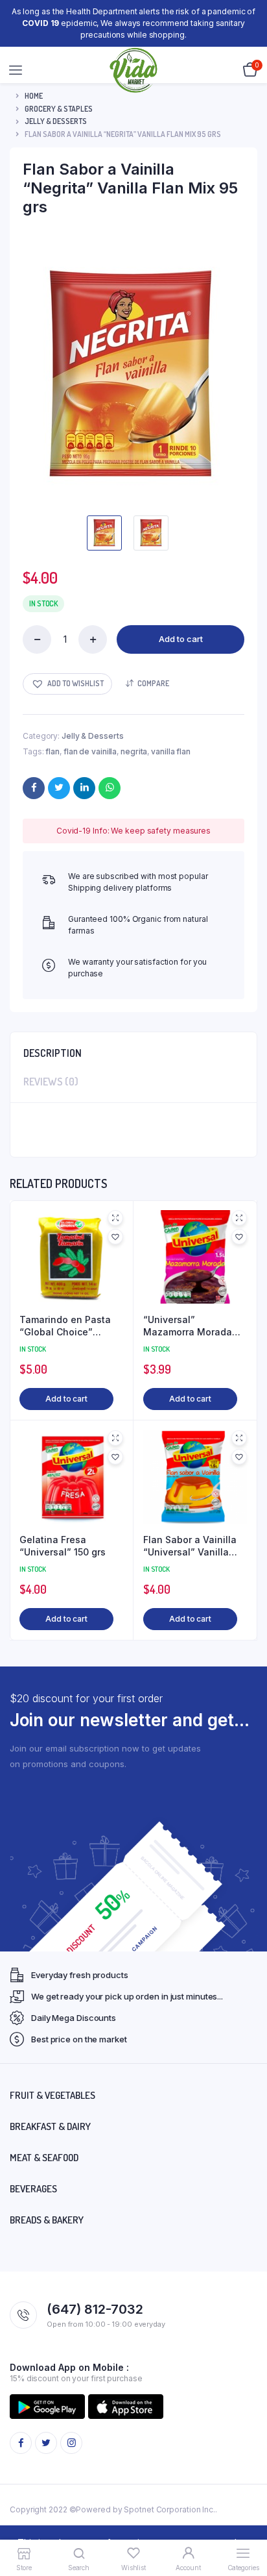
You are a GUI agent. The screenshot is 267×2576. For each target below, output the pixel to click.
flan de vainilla (90, 751)
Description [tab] (52, 1053)
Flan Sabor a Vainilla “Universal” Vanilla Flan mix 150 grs (190, 1546)
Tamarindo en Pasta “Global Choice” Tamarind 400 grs (65, 1326)
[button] (67, 684)
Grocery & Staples (59, 109)
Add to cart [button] (66, 1399)
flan (52, 751)
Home (34, 96)
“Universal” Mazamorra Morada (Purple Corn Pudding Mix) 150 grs (192, 1326)
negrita (134, 751)
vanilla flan (171, 751)
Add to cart (181, 639)
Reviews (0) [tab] (51, 1082)
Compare (153, 683)
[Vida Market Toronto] (134, 70)
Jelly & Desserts (56, 121)
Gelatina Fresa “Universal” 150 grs (63, 1546)
